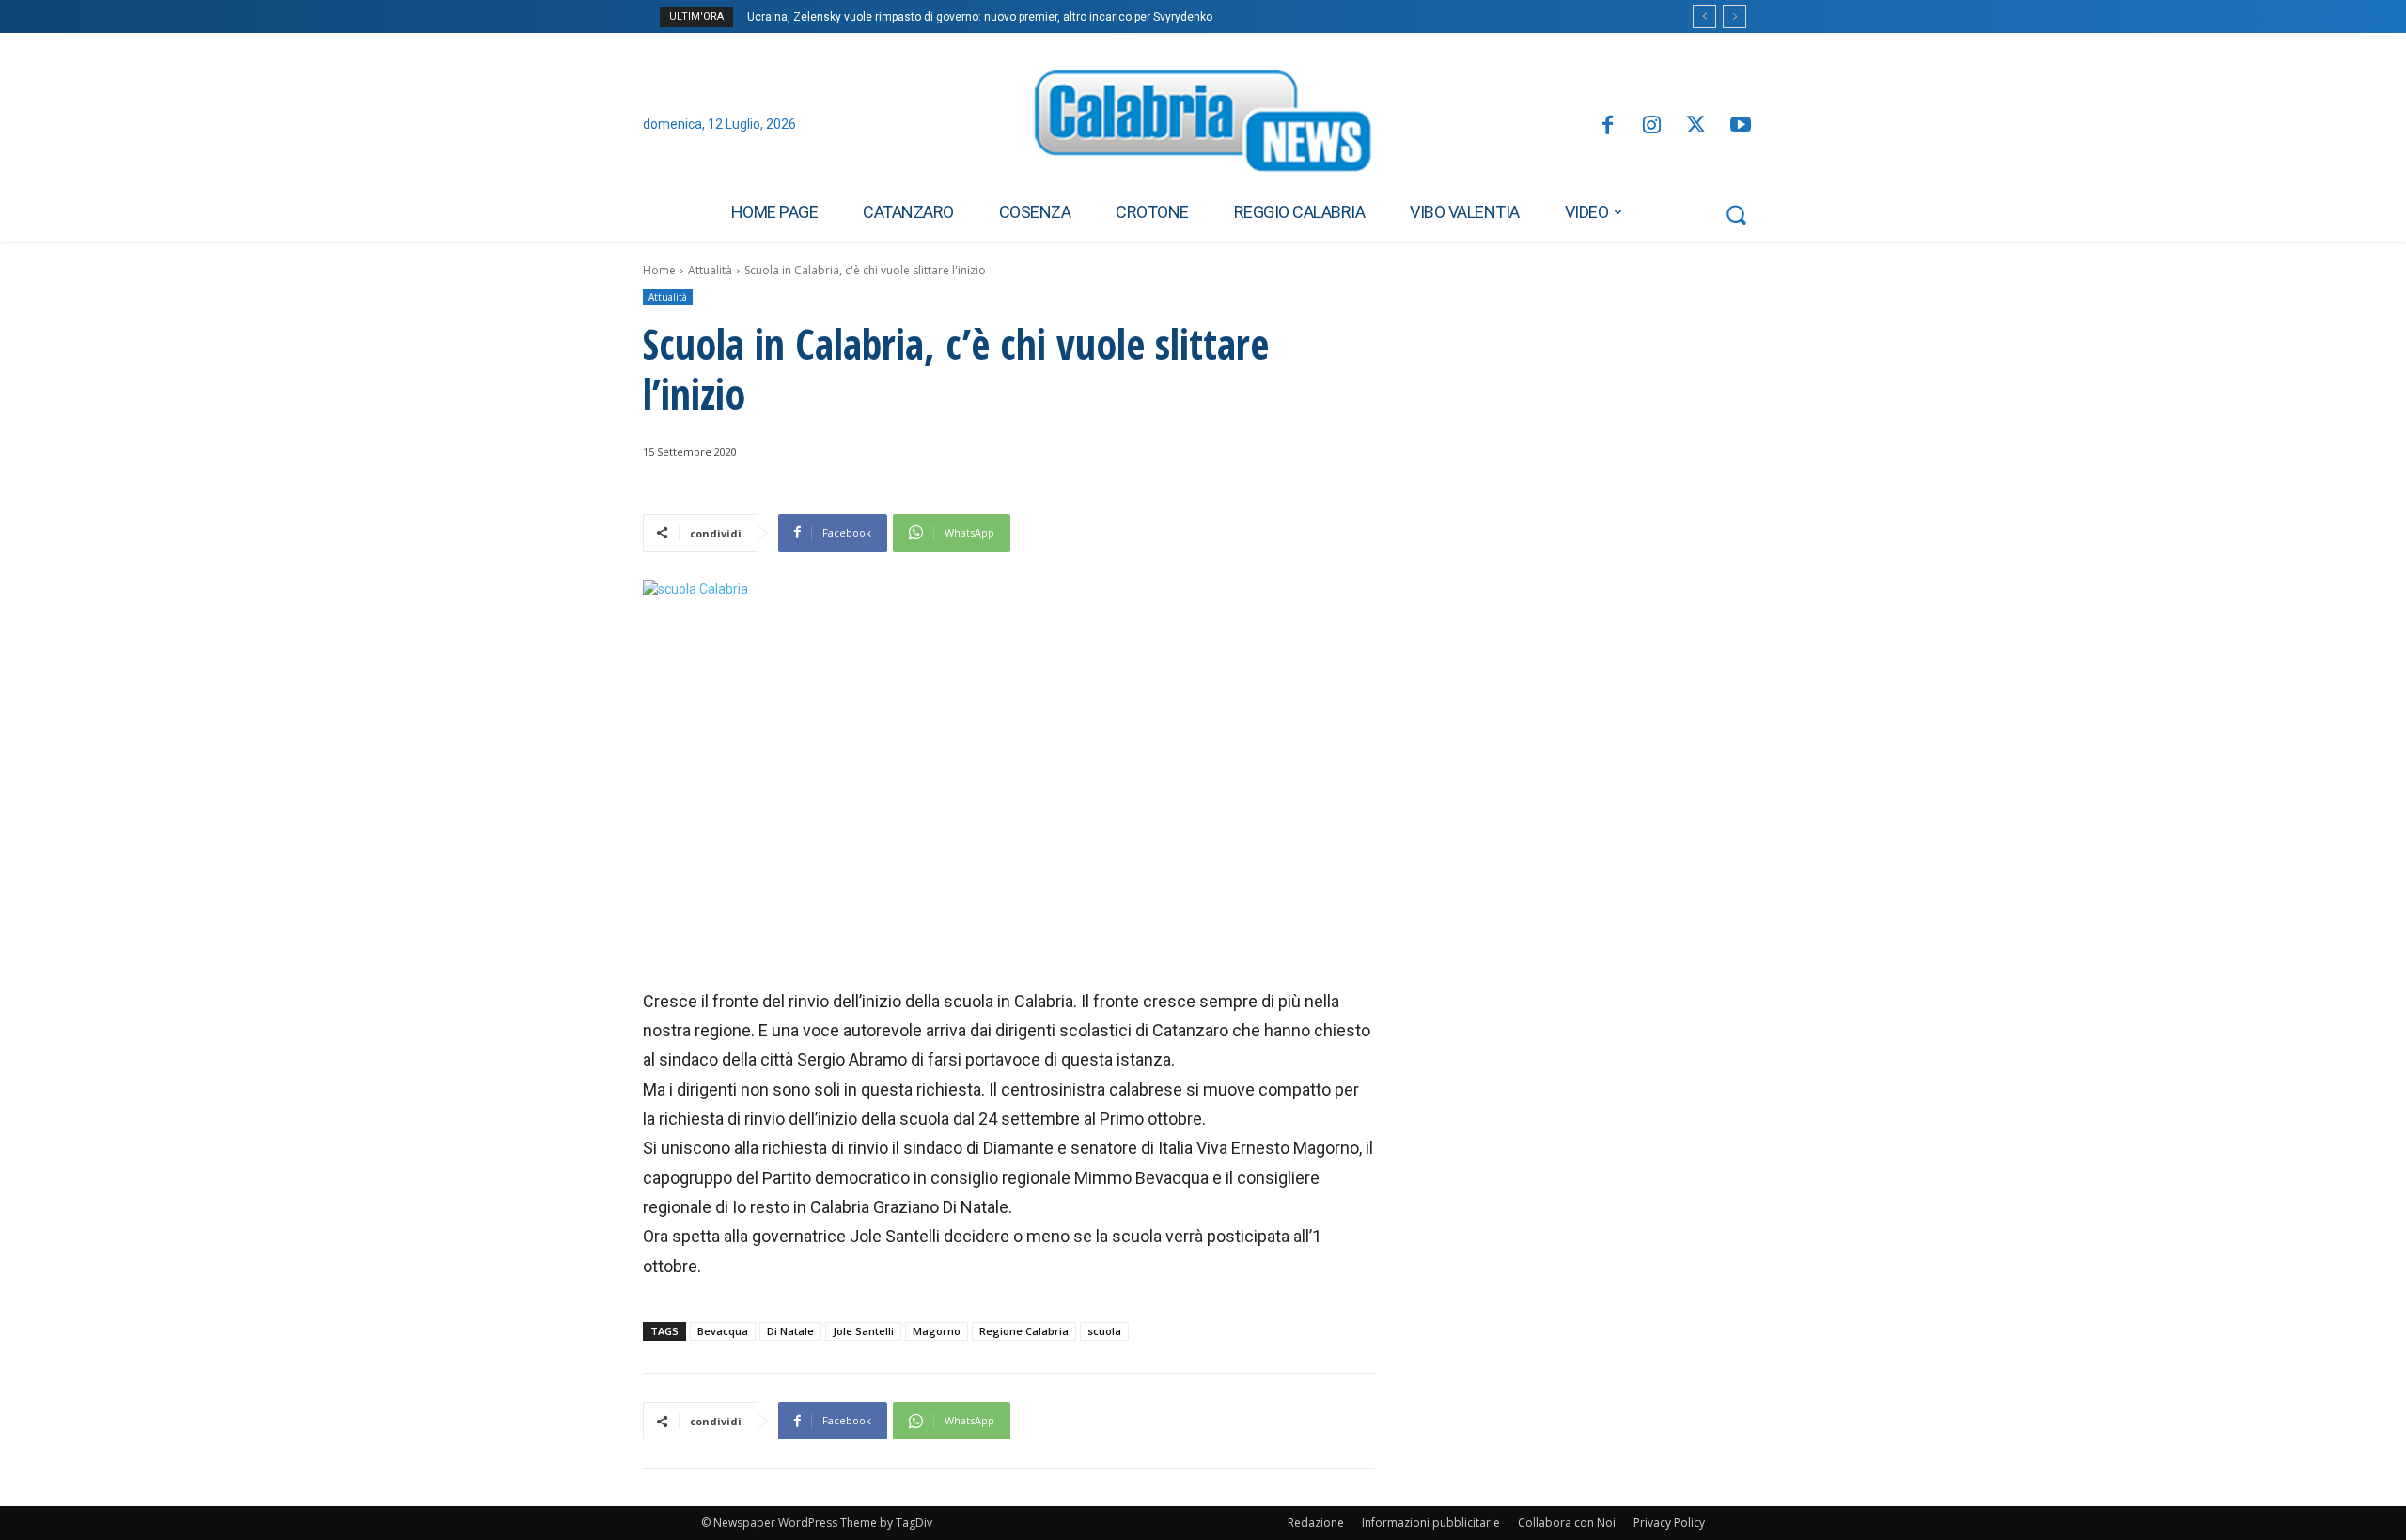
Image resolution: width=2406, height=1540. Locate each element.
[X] (1696, 126)
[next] (1734, 16)
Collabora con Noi (1567, 1523)
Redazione (1316, 1523)
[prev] (1704, 16)
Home (659, 270)
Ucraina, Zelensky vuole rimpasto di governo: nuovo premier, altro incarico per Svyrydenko (980, 17)
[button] (1736, 214)
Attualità (710, 270)
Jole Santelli (863, 1331)
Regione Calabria (1024, 1331)
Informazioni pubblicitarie (1431, 1523)
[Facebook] (1607, 126)
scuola (1104, 1331)
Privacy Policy (1669, 1523)
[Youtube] (1741, 126)
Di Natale (790, 1331)
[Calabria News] (1203, 126)
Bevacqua (723, 1331)
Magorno (937, 1331)
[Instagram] (1652, 126)
